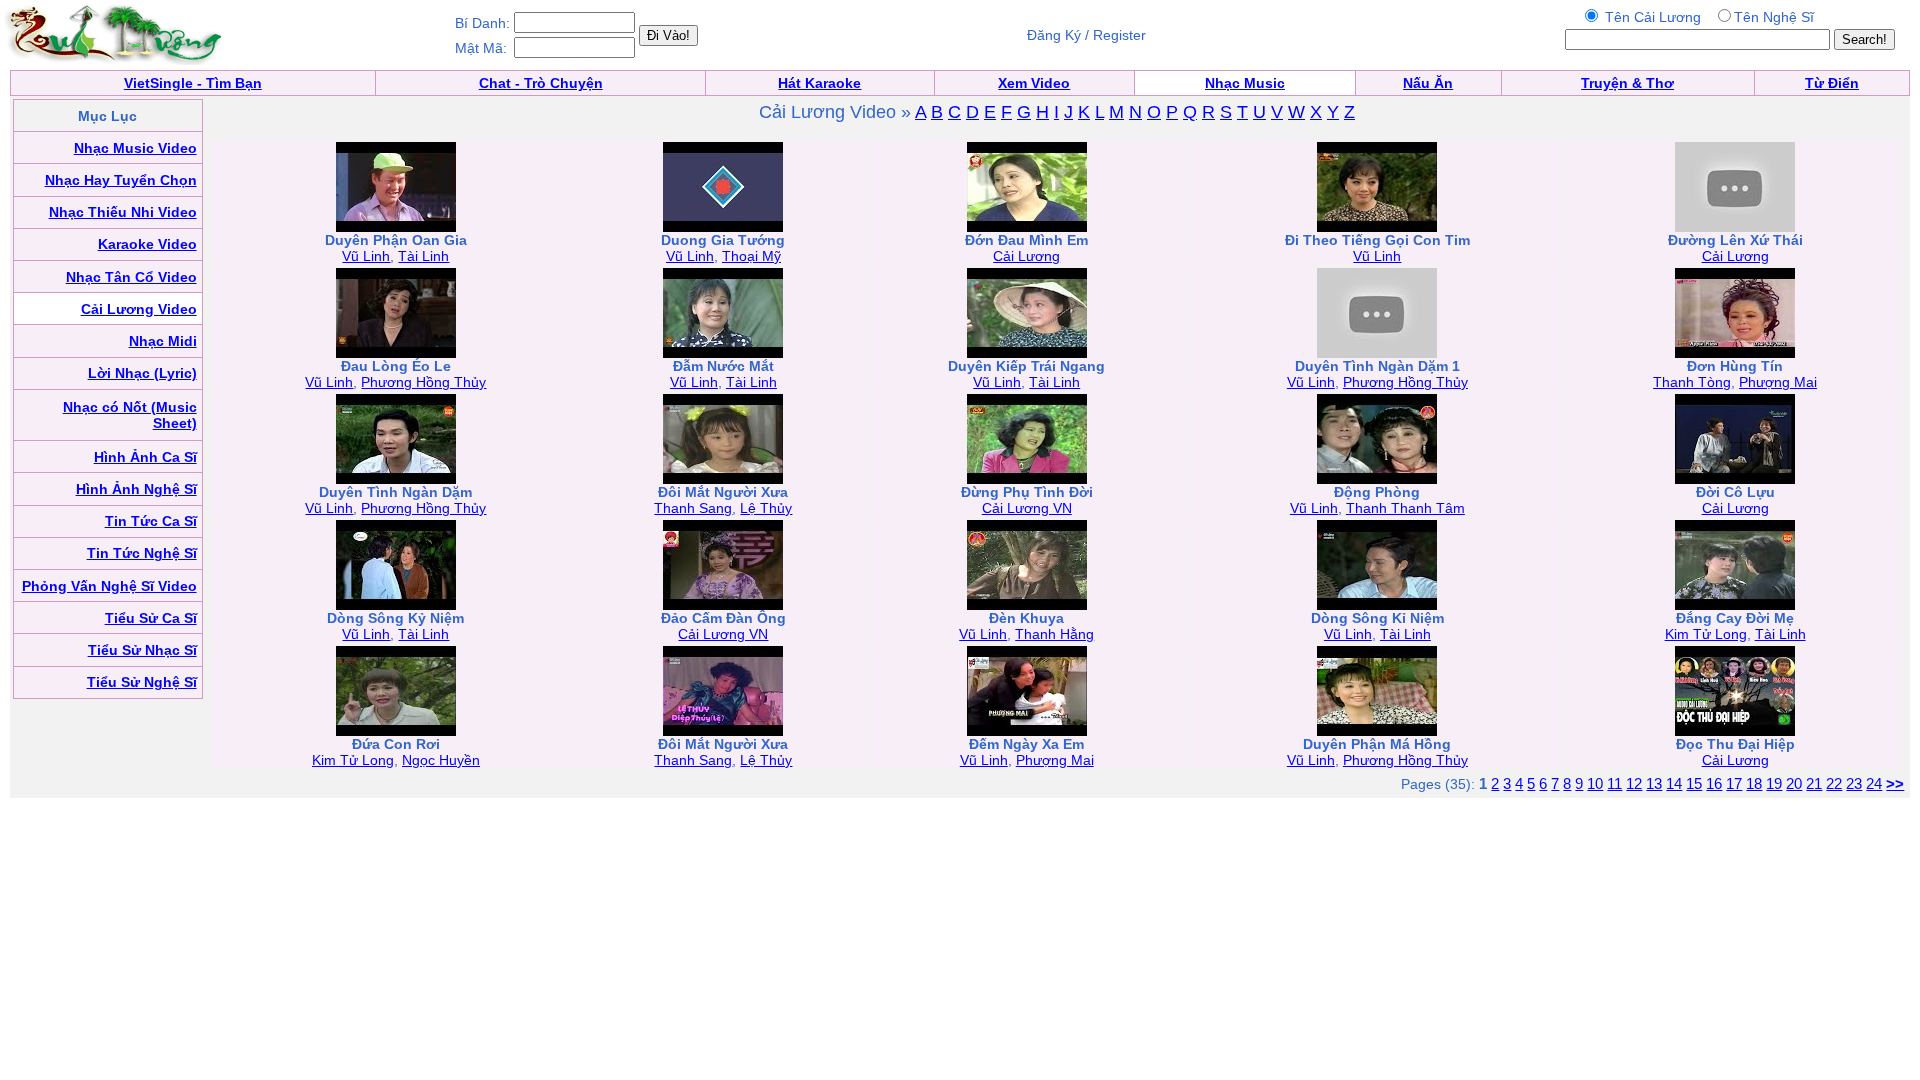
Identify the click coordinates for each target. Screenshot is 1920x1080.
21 (1814, 783)
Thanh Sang (693, 508)
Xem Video (1034, 83)
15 (1694, 783)
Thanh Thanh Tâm (1405, 508)
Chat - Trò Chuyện (541, 83)
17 (1734, 783)
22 (1834, 783)
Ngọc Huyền (441, 760)
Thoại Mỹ (751, 256)
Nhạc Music (1245, 83)
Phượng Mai (1778, 382)
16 (1714, 783)
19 (1774, 783)
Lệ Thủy (766, 508)
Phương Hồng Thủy (423, 382)
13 (1654, 783)
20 (1794, 783)
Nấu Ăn (1428, 83)
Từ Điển (1832, 83)
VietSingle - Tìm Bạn (193, 83)
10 (1595, 783)
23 (1854, 783)
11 (1614, 783)
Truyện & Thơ (1627, 83)
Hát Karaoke (819, 83)
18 (1754, 783)
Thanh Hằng (1054, 634)
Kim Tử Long (1706, 634)
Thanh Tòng (1692, 382)
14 (1674, 783)
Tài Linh (423, 256)
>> (1895, 783)
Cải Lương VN (1027, 508)
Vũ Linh (366, 256)
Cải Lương (1026, 256)
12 (1634, 783)
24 (1874, 783)
